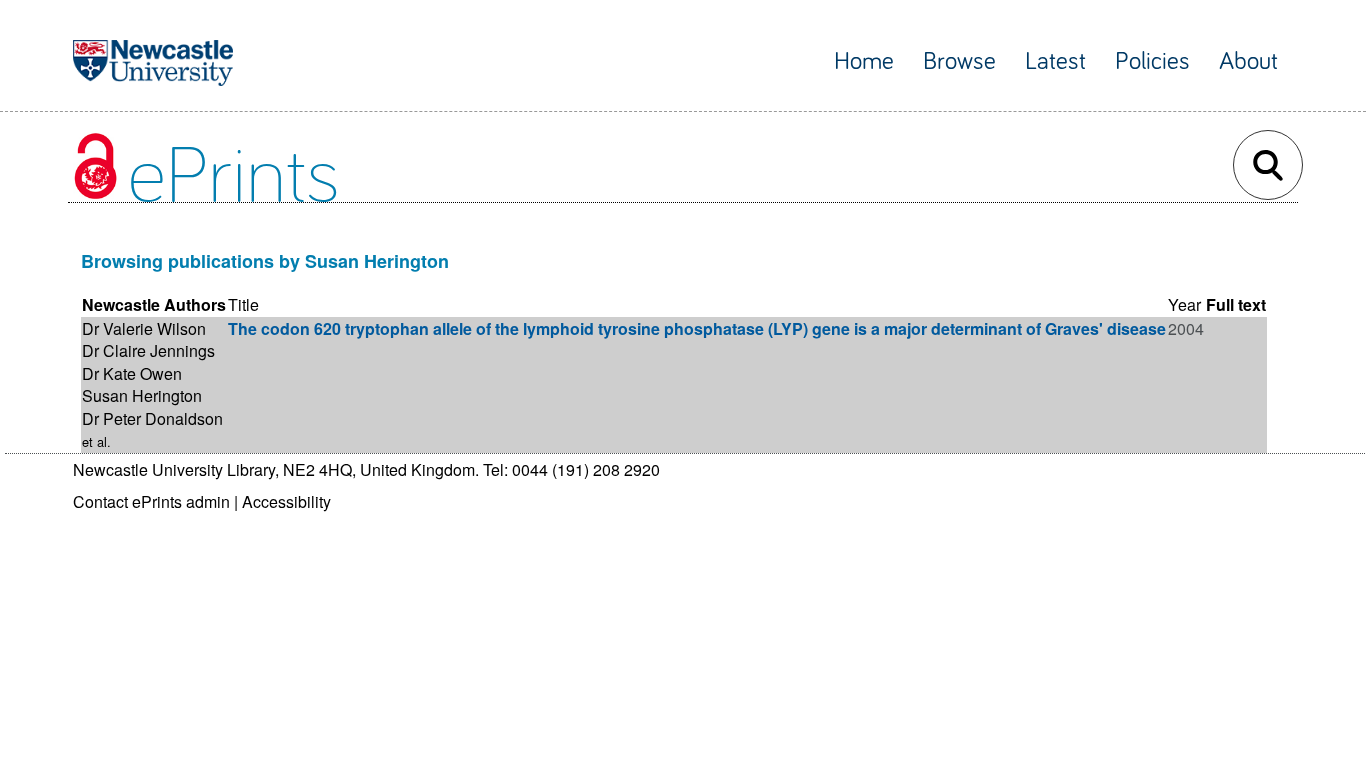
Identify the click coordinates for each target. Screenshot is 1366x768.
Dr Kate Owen (132, 373)
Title (243, 304)
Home (864, 61)
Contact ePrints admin (151, 501)
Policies (1152, 61)
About (1248, 61)
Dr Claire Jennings (148, 350)
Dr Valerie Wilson (144, 328)
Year (1184, 304)
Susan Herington (142, 395)
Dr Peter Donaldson (152, 418)
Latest (1055, 61)
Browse (959, 61)
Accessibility (286, 501)
